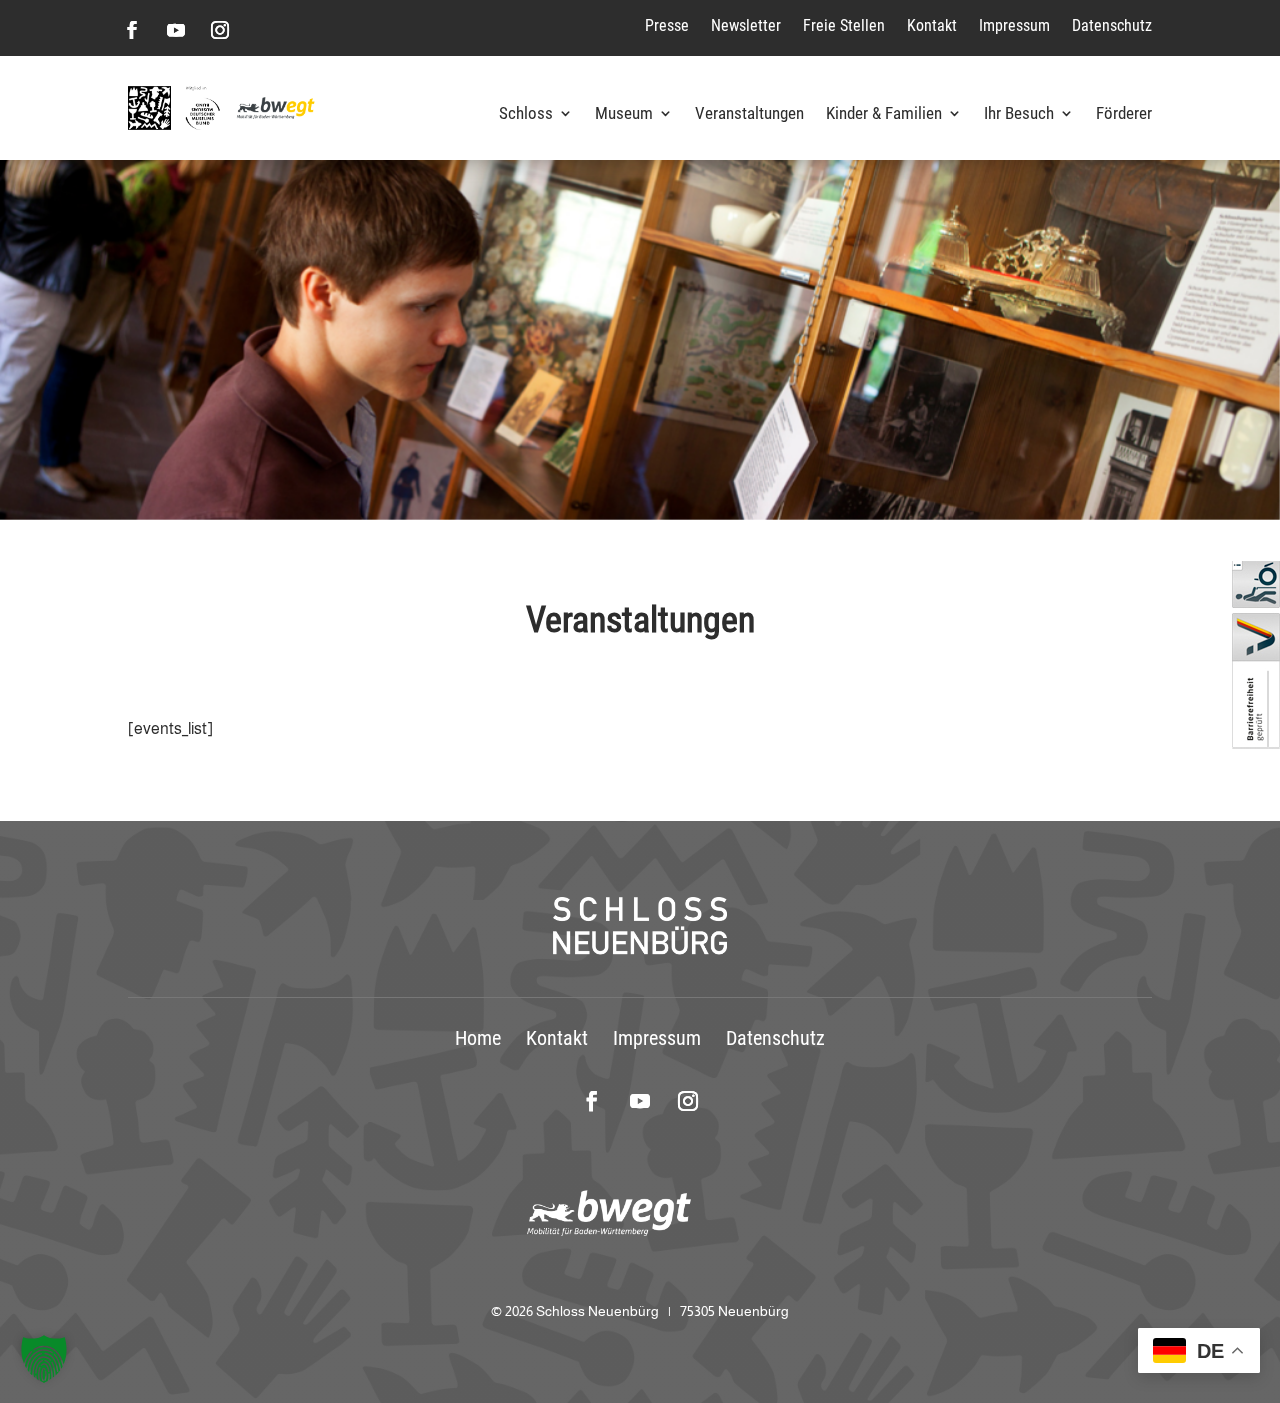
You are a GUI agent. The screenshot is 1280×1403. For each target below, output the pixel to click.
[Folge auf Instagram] (220, 30)
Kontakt (932, 25)
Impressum (1014, 25)
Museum (624, 114)
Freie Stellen (844, 25)
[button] (44, 1359)
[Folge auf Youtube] (176, 30)
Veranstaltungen (749, 114)
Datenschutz (1112, 25)
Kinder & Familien (884, 114)
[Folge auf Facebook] (132, 30)
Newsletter (746, 25)
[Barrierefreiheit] (1256, 743)
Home (478, 1038)
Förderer (1124, 114)
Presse (667, 25)
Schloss (526, 114)
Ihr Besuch (1019, 114)
